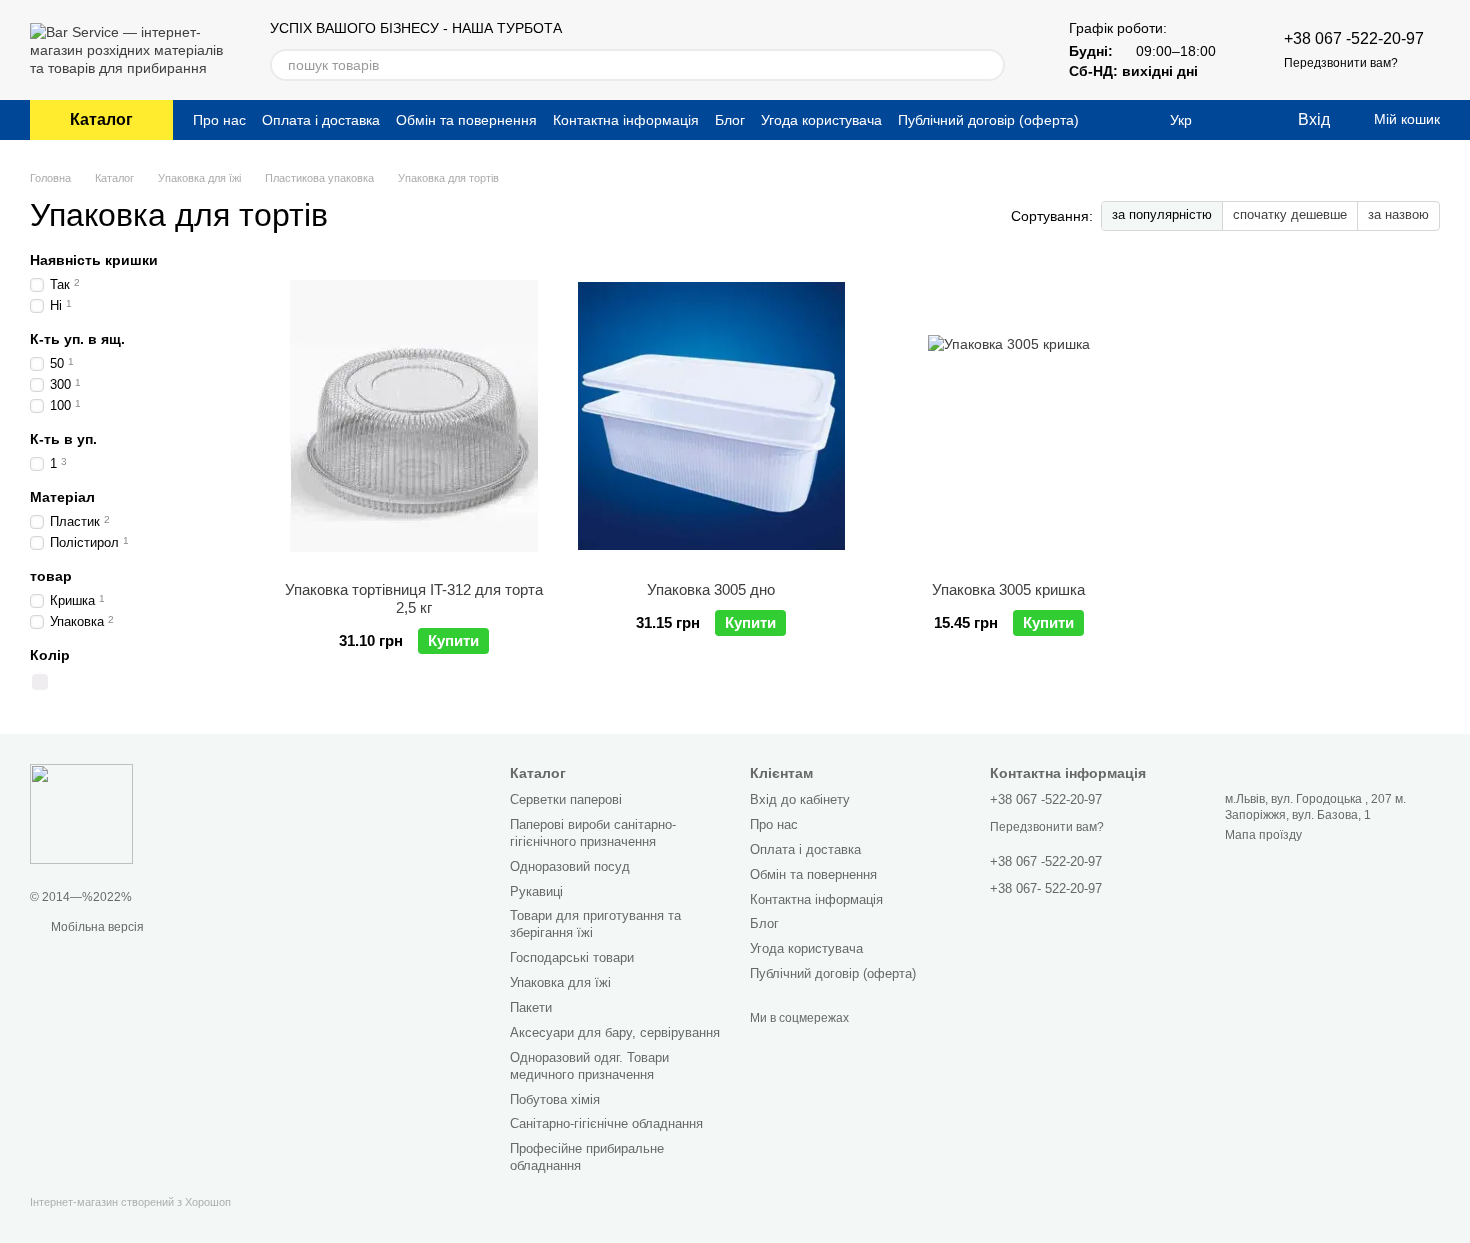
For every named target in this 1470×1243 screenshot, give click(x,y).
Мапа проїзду (1263, 835)
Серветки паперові (566, 799)
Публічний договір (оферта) (988, 120)
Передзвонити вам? (1341, 63)
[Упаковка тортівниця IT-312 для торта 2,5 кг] (414, 416)
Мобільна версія (96, 927)
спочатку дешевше (1290, 214)
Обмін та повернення (466, 120)
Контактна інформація (626, 120)
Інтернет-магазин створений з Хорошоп (130, 1202)
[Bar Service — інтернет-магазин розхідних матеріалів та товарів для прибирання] (81, 813)
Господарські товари (572, 957)
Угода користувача (821, 120)
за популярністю (1162, 214)
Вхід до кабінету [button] (800, 799)
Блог (730, 120)
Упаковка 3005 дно (711, 589)
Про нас (219, 120)
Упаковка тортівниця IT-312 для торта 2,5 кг (414, 598)
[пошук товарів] (989, 65)
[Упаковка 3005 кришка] (1009, 416)
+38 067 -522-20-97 (1354, 38)
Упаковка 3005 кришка (1008, 589)
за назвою (1398, 214)
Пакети (531, 1007)
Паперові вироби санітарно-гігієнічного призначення (593, 833)
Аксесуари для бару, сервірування (615, 1032)
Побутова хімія (555, 1099)
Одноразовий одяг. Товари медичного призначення (589, 1066)
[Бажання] (1240, 120)
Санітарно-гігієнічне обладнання (606, 1123)
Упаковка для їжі (560, 982)
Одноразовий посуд (570, 866)
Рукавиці (536, 891)
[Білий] (40, 682)
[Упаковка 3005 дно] (712, 416)
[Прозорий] (62, 682)
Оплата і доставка (321, 120)
